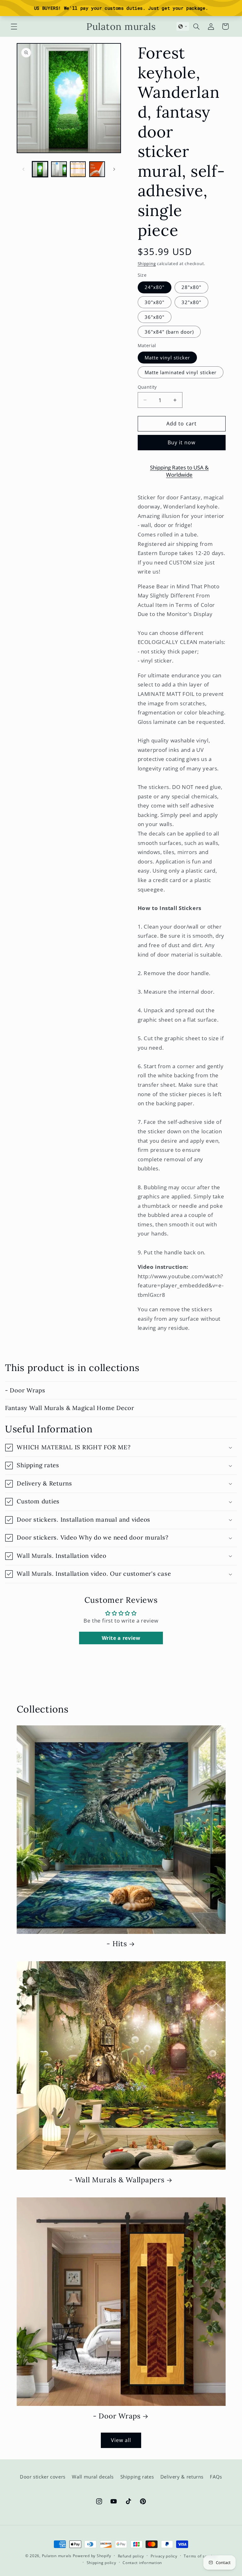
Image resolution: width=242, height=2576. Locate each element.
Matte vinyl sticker (167, 358)
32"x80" (191, 302)
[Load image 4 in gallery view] (97, 169)
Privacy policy (164, 2556)
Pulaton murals (57, 2556)
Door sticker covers (43, 2477)
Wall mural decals (93, 2477)
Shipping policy (101, 2563)
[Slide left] (24, 169)
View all (121, 2440)
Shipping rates (137, 2477)
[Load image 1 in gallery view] (40, 169)
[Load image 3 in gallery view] (78, 169)
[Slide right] (114, 169)
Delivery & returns (182, 2477)
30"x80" (155, 302)
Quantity (147, 387)
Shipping (147, 264)
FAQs (216, 2477)
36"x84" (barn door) (169, 332)
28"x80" (191, 287)
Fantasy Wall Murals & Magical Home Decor (70, 1408)
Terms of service (200, 2556)
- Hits (117, 1944)
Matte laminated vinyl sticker (181, 372)
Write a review (121, 1638)
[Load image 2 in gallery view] (59, 169)
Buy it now (182, 442)
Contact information (142, 2563)
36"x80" (155, 317)
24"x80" (155, 287)
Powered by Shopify (92, 2556)
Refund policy (131, 2556)
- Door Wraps (25, 1390)
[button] (14, 26)
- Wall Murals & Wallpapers (117, 2180)
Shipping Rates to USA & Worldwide (179, 471)
